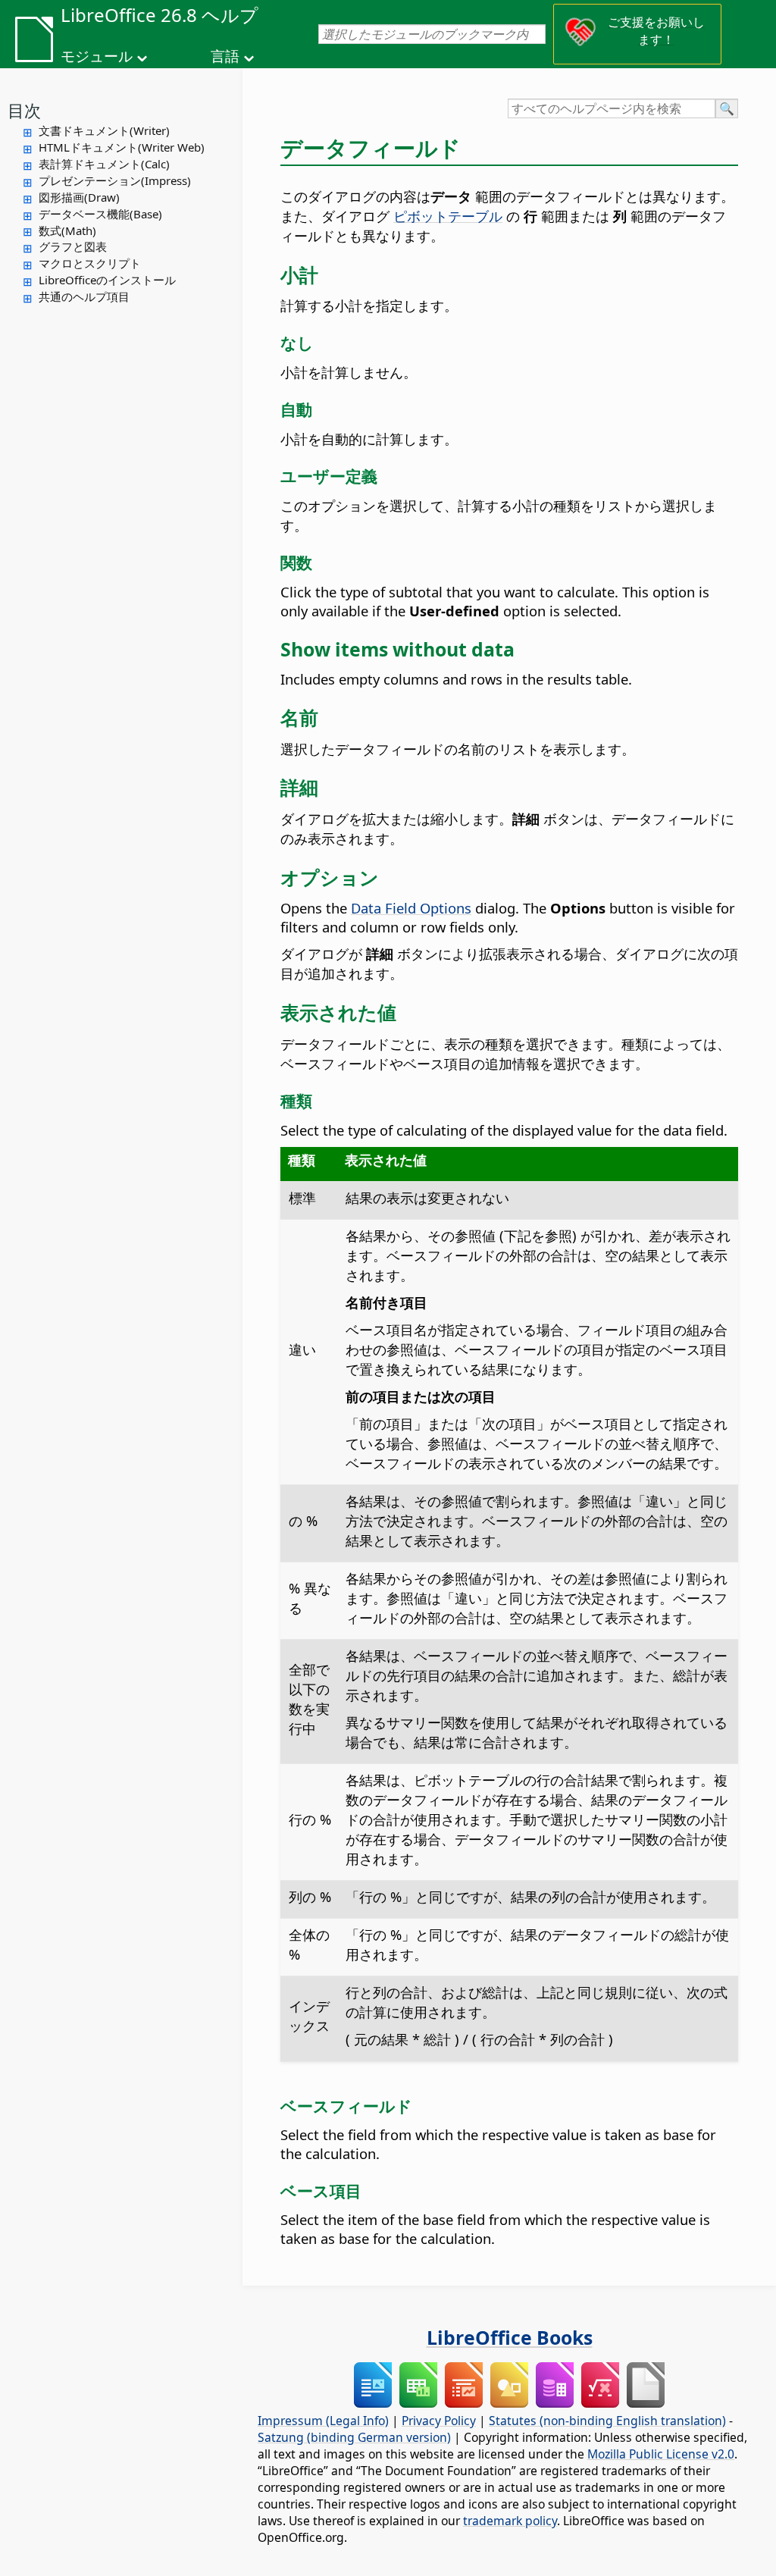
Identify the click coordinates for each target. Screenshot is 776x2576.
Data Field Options (411, 908)
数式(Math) (67, 230)
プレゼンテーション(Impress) (115, 180)
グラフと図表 (73, 246)
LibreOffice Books (510, 2337)
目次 (24, 110)
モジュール (97, 56)
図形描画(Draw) (79, 197)
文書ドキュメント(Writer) (104, 130)
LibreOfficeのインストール (107, 280)
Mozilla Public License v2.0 (661, 2454)
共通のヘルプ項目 (84, 296)
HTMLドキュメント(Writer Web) (122, 147)
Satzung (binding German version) (354, 2437)
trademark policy (510, 2521)
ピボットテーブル (448, 216)
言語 (225, 56)
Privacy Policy (439, 2421)
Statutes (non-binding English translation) (607, 2421)
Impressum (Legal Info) (323, 2421)
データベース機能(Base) (100, 214)
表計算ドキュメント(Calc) (104, 164)
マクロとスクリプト (90, 263)
